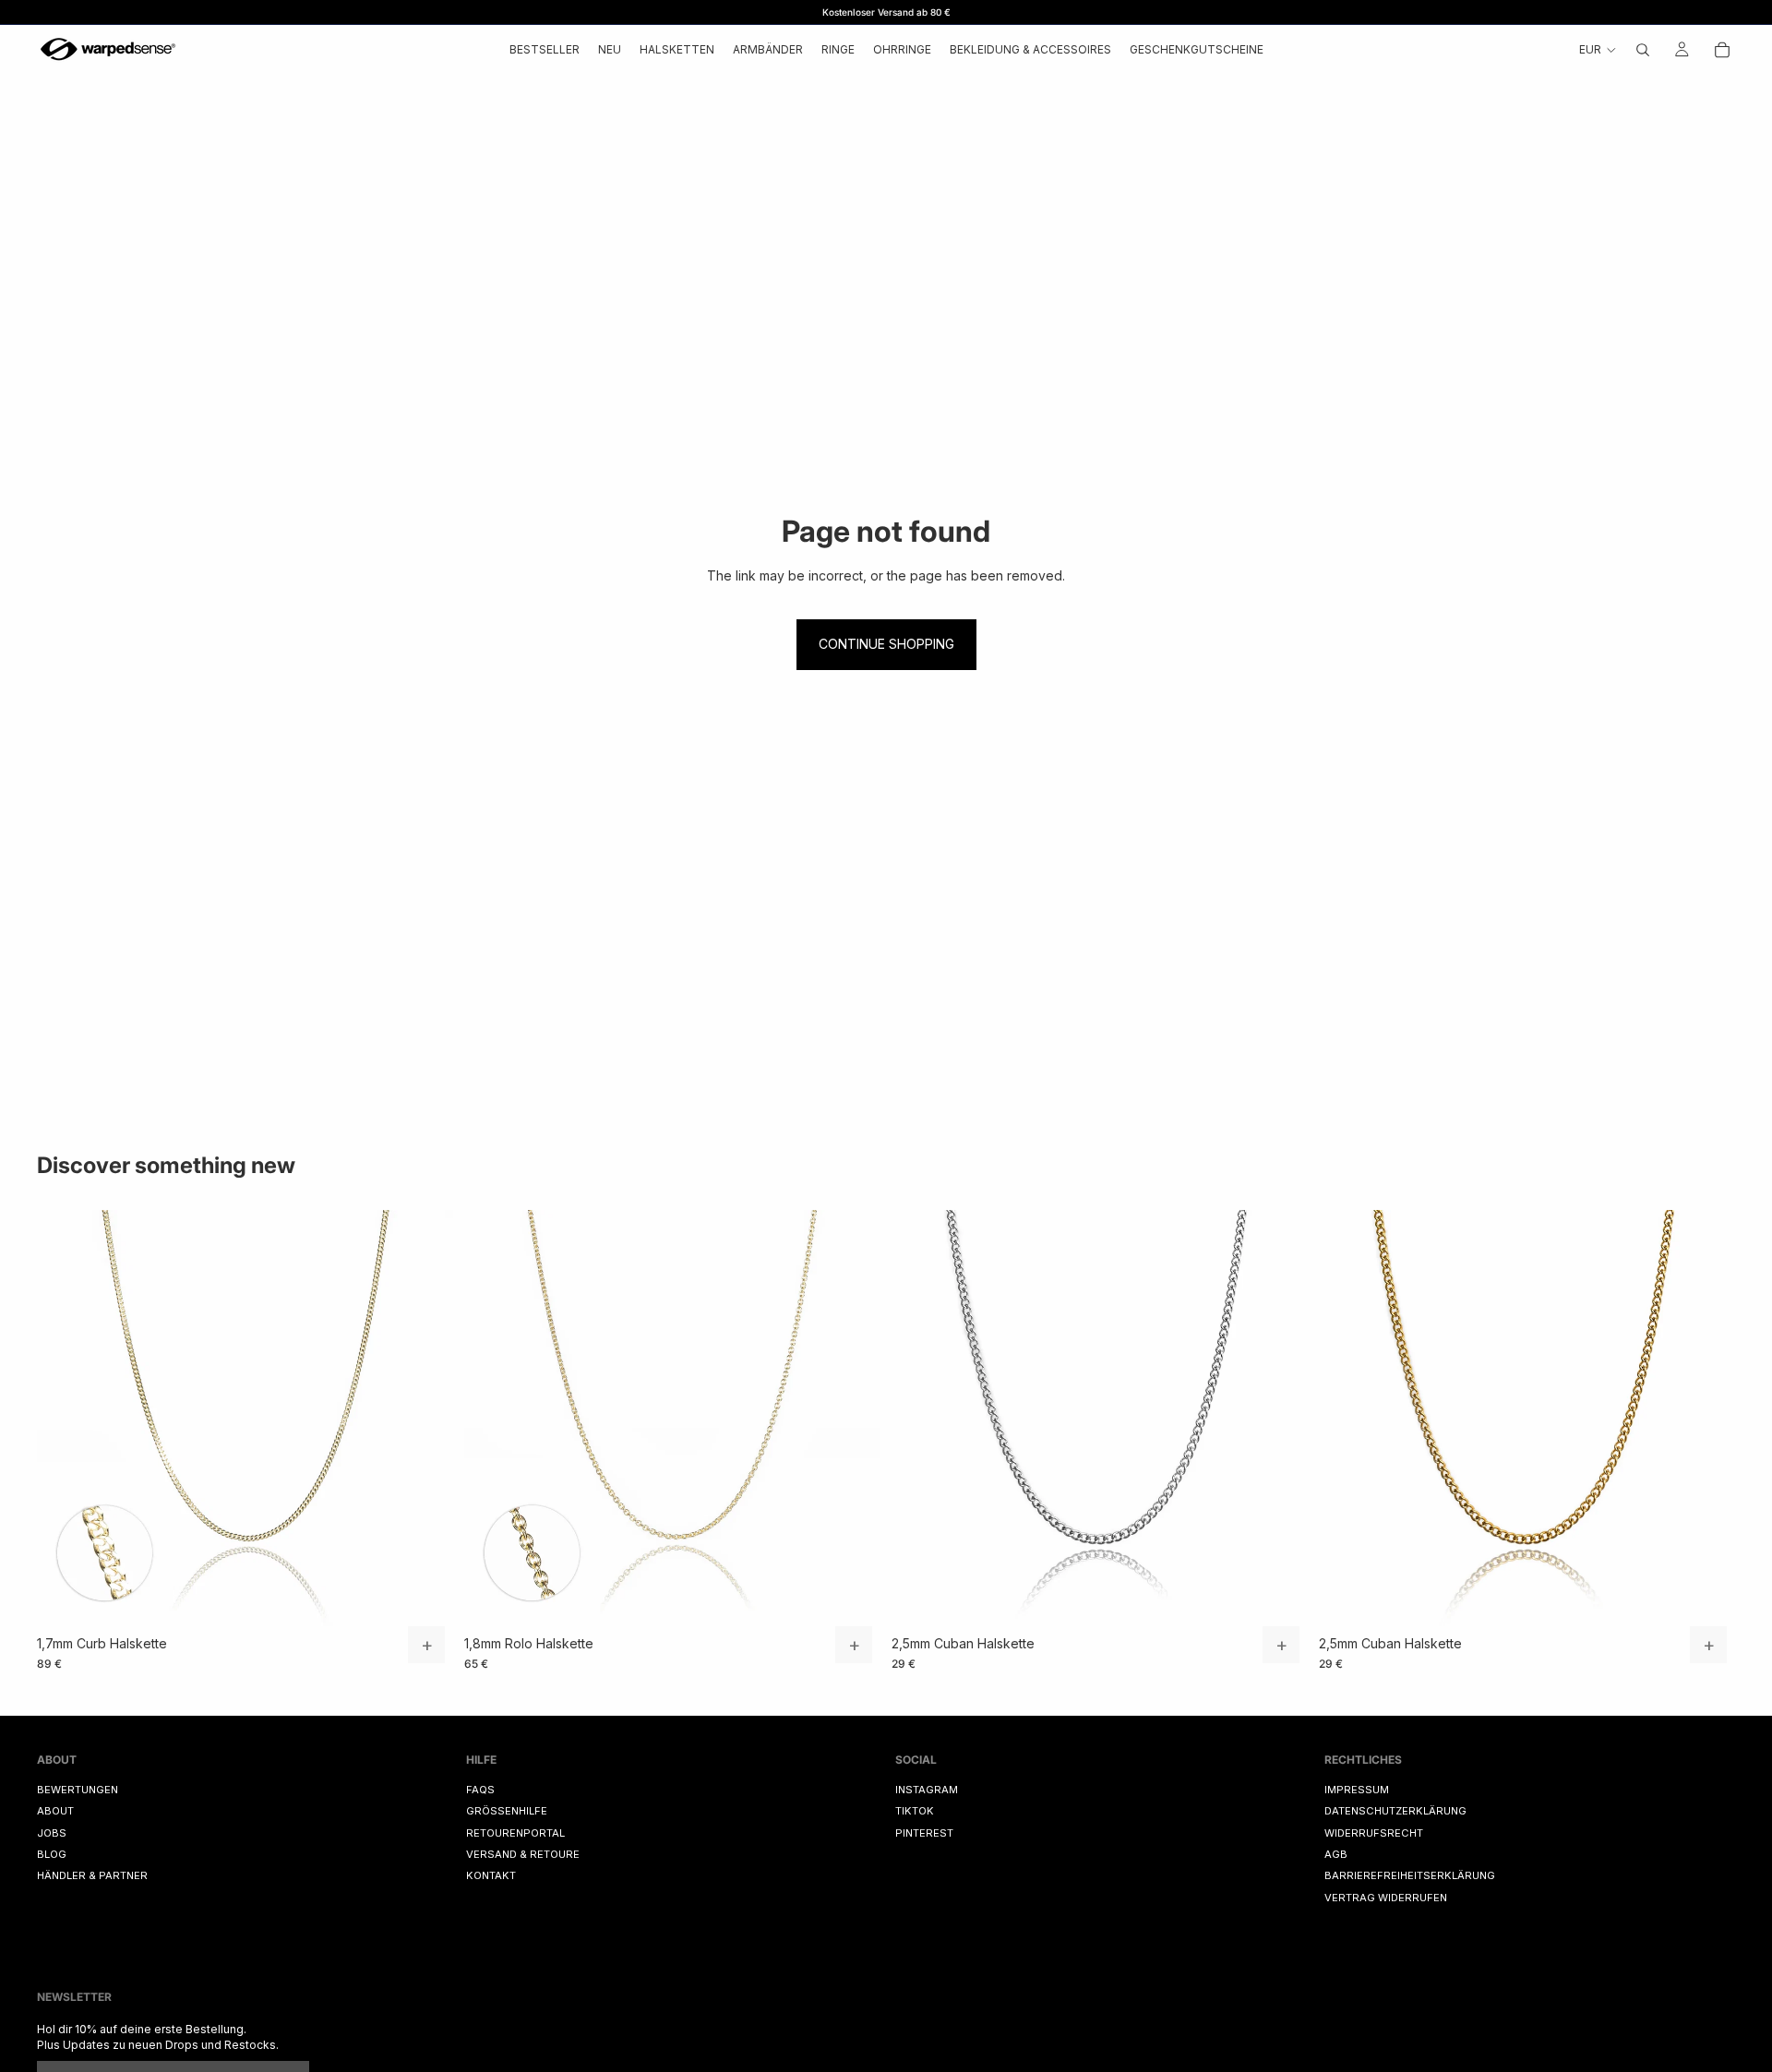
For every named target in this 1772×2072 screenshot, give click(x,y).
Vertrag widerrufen (1386, 1898)
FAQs (480, 1790)
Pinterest (924, 1832)
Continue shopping (886, 644)
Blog (52, 1854)
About (55, 1811)
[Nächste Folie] (425, 1419)
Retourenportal (515, 1832)
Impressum (1357, 1790)
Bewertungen (78, 1790)
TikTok (915, 1811)
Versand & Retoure (523, 1854)
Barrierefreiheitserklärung (1410, 1875)
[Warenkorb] (1722, 50)
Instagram (927, 1790)
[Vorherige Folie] (65, 1419)
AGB (1336, 1854)
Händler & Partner (92, 1875)
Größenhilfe (507, 1811)
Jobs (52, 1832)
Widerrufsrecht (1374, 1832)
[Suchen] (1643, 50)
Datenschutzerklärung (1395, 1811)
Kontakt (491, 1875)
